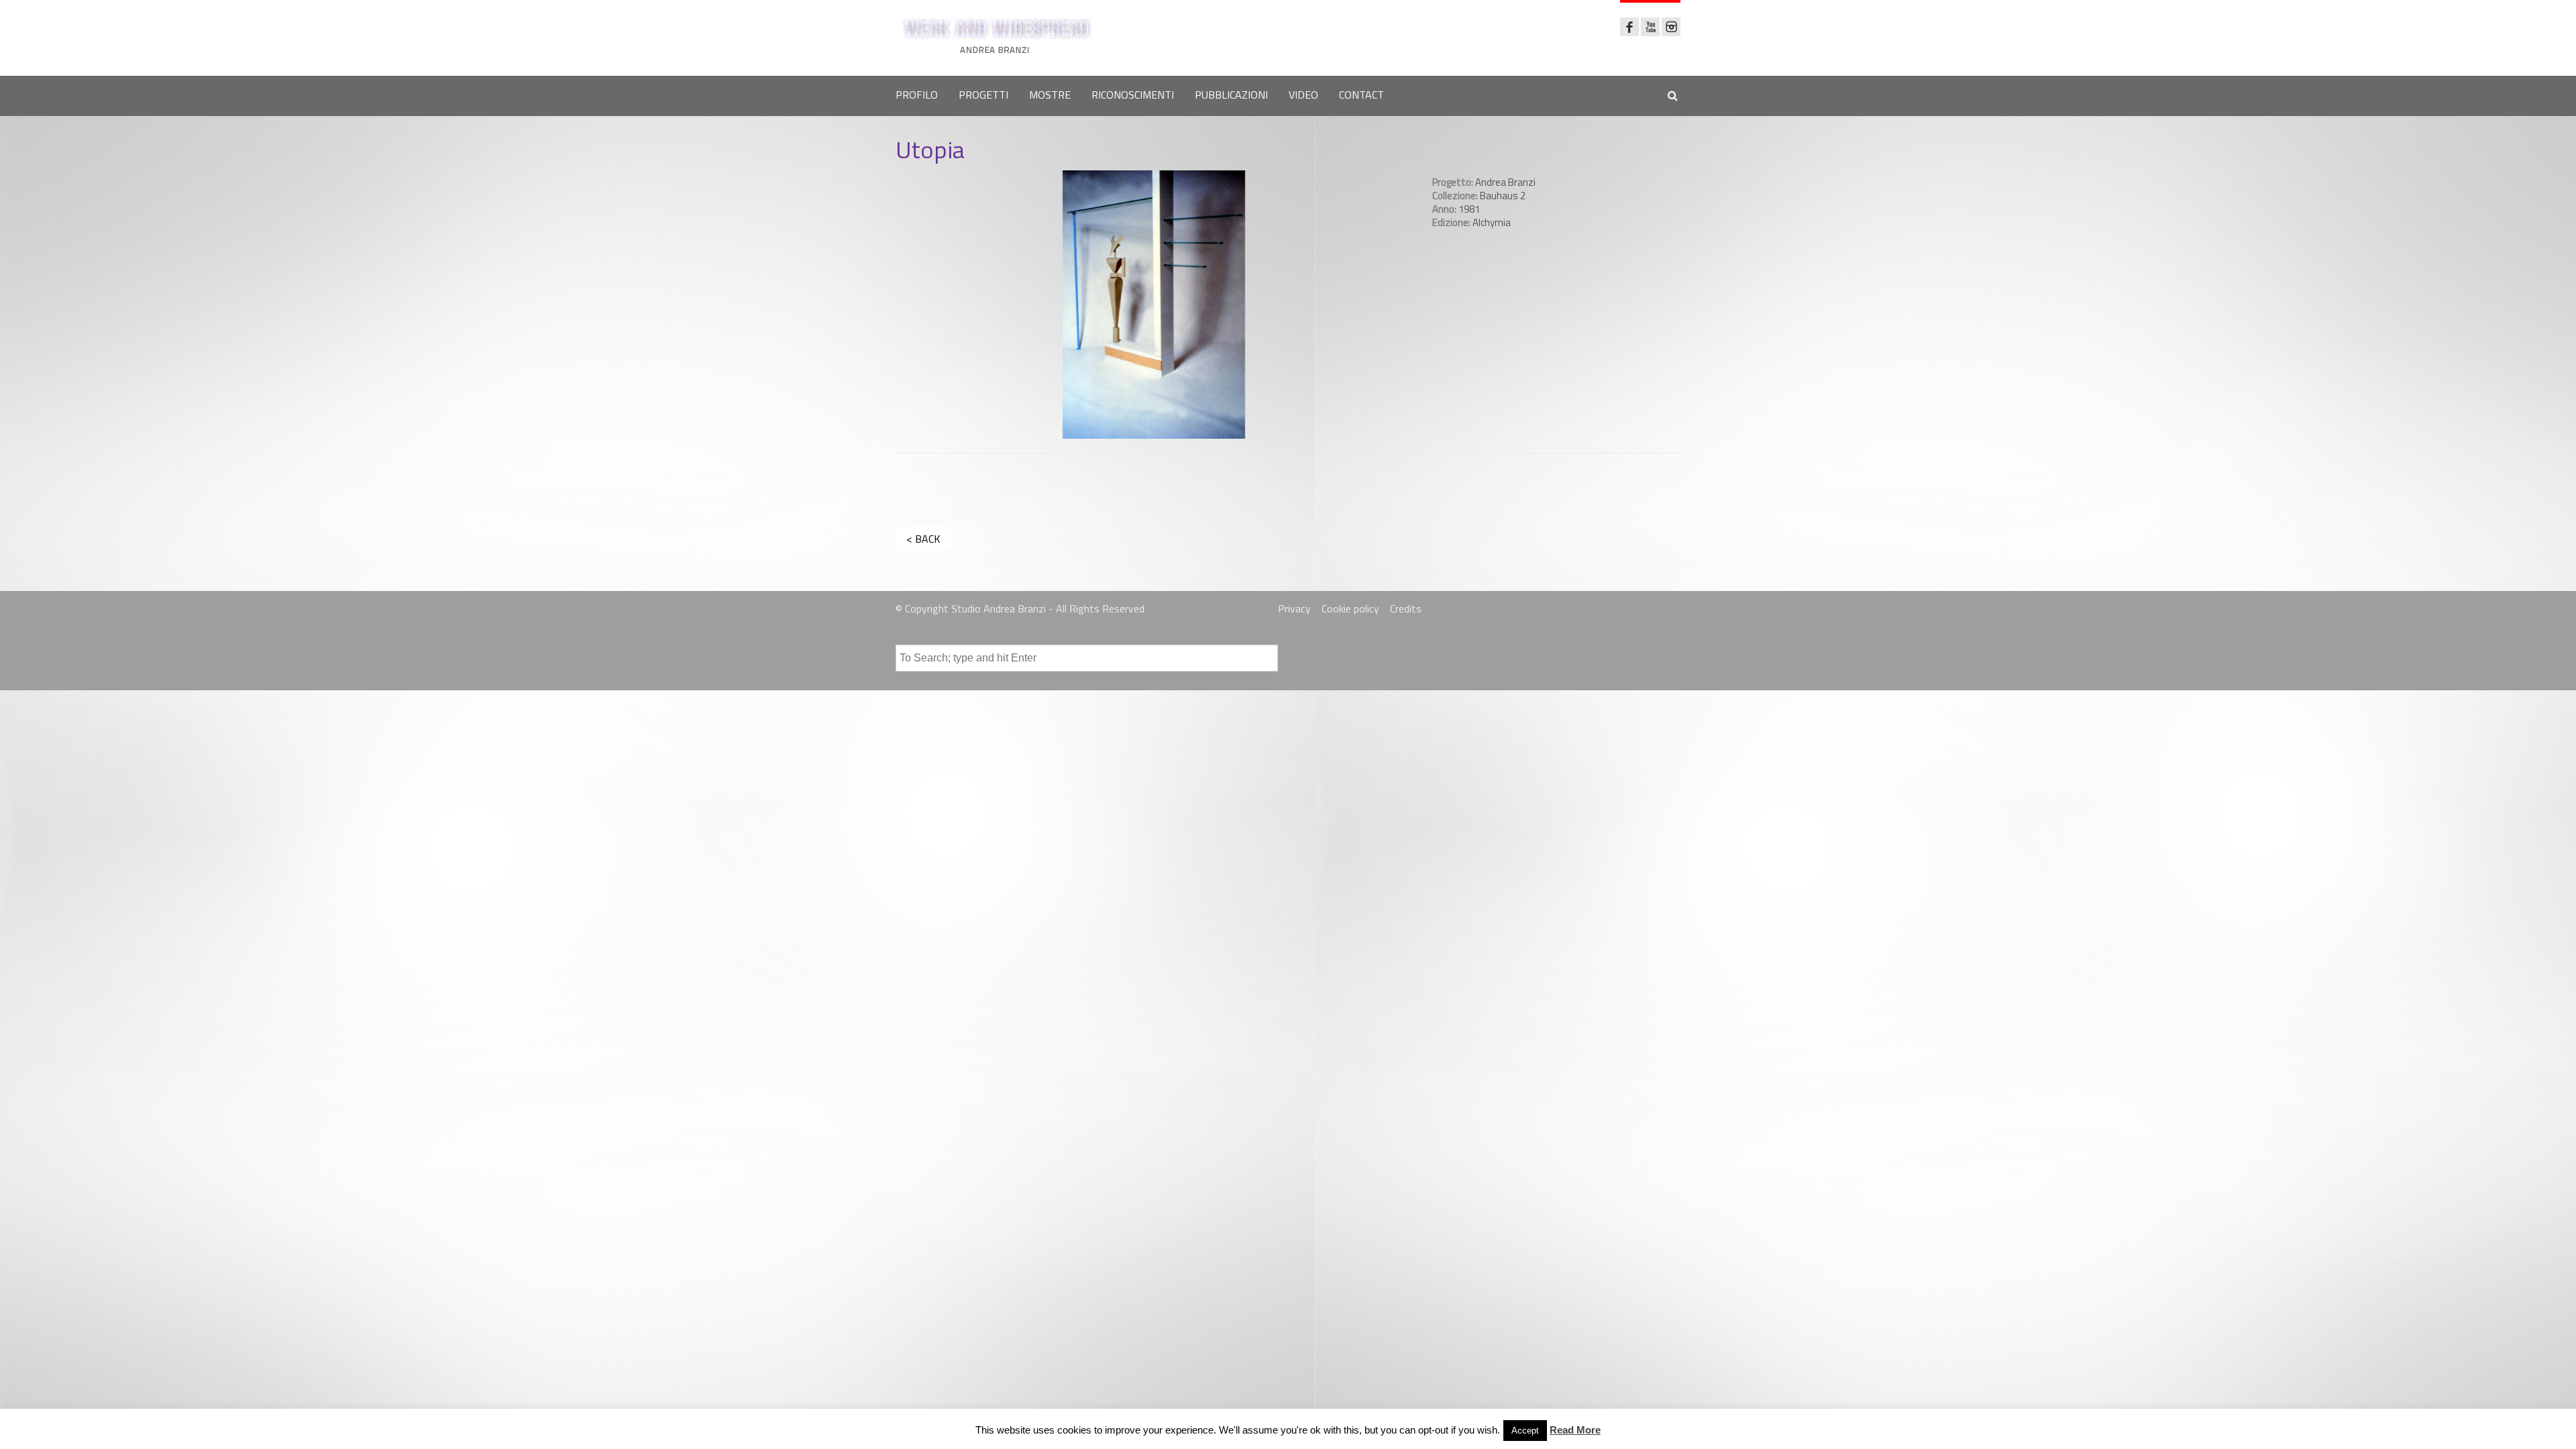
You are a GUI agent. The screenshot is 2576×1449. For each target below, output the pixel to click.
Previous (885, 305)
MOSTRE (1050, 95)
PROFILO (917, 95)
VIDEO (1303, 95)
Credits (1406, 608)
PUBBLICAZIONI (1231, 95)
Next (1423, 305)
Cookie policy (1350, 608)
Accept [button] (1525, 1431)
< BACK (923, 539)
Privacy (1294, 608)
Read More (1575, 1430)
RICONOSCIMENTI (1133, 95)
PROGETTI (983, 95)
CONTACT (1361, 95)
